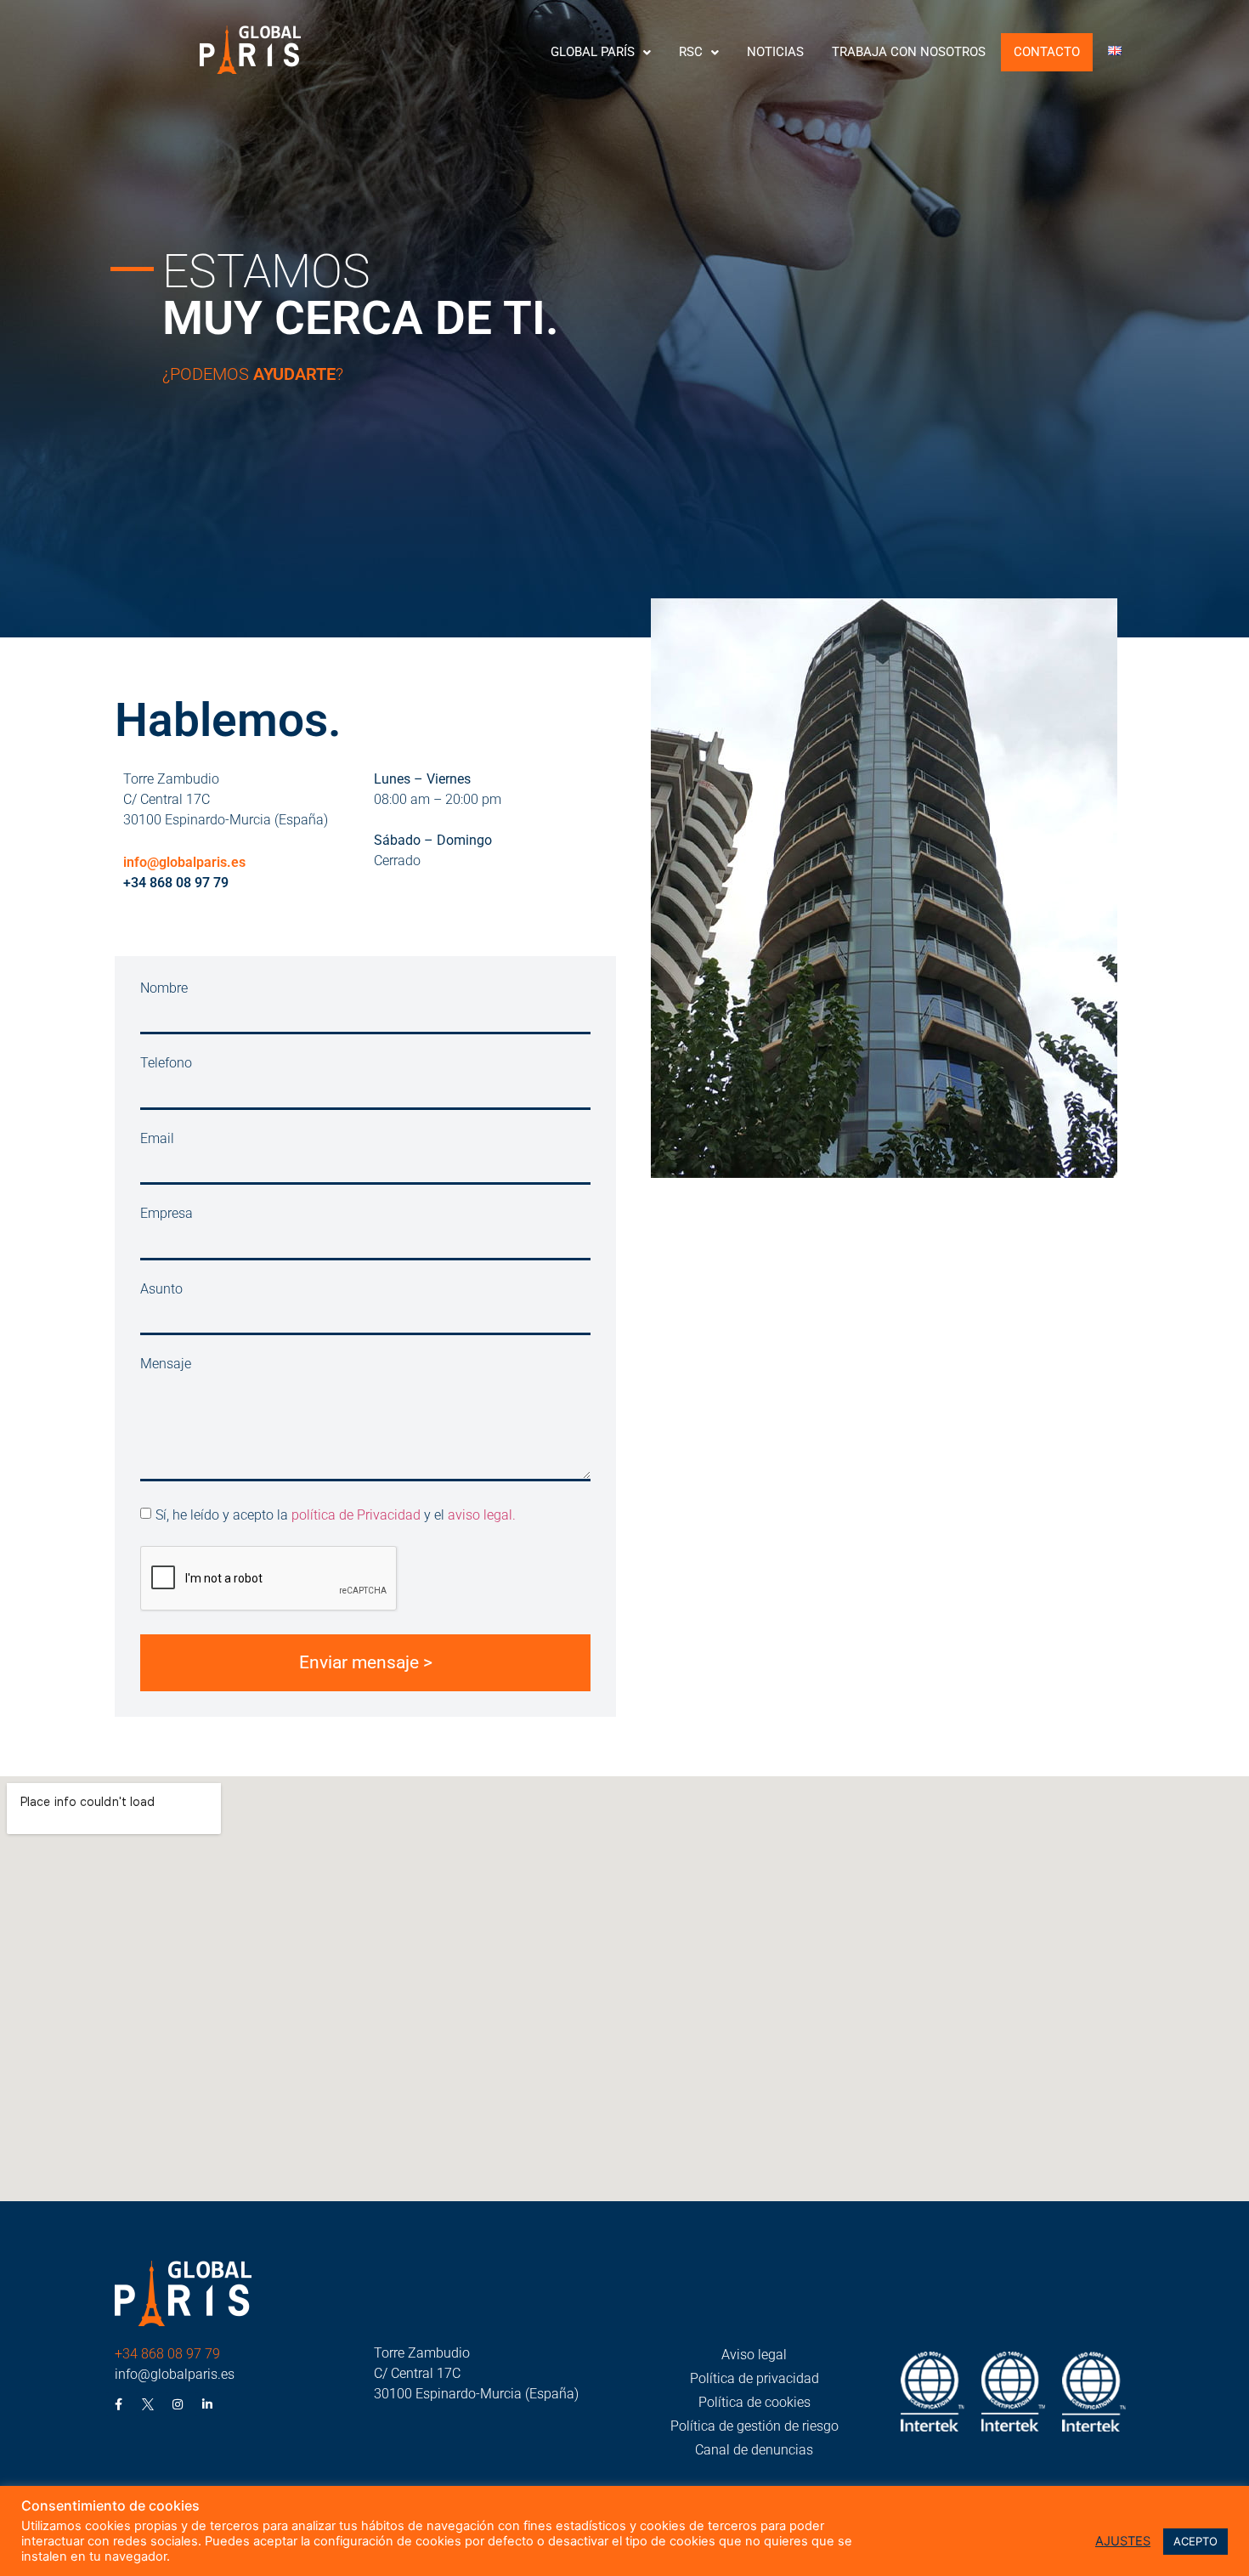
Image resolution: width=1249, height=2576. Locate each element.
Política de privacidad (754, 2378)
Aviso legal (754, 2355)
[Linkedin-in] (207, 2404)
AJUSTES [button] (1123, 2541)
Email (157, 1139)
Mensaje (166, 1364)
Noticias (775, 52)
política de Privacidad (356, 1515)
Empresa (167, 1214)
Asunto (161, 1290)
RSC (691, 52)
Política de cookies (754, 2402)
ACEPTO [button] (1195, 2541)
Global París (593, 52)
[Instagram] (178, 2404)
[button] (601, 52)
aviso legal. (482, 1515)
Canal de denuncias (754, 2450)
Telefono (166, 1064)
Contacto (1047, 52)
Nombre (164, 989)
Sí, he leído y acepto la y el (336, 1515)
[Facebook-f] (118, 2404)
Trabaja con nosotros (909, 52)
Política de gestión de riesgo (754, 2426)
